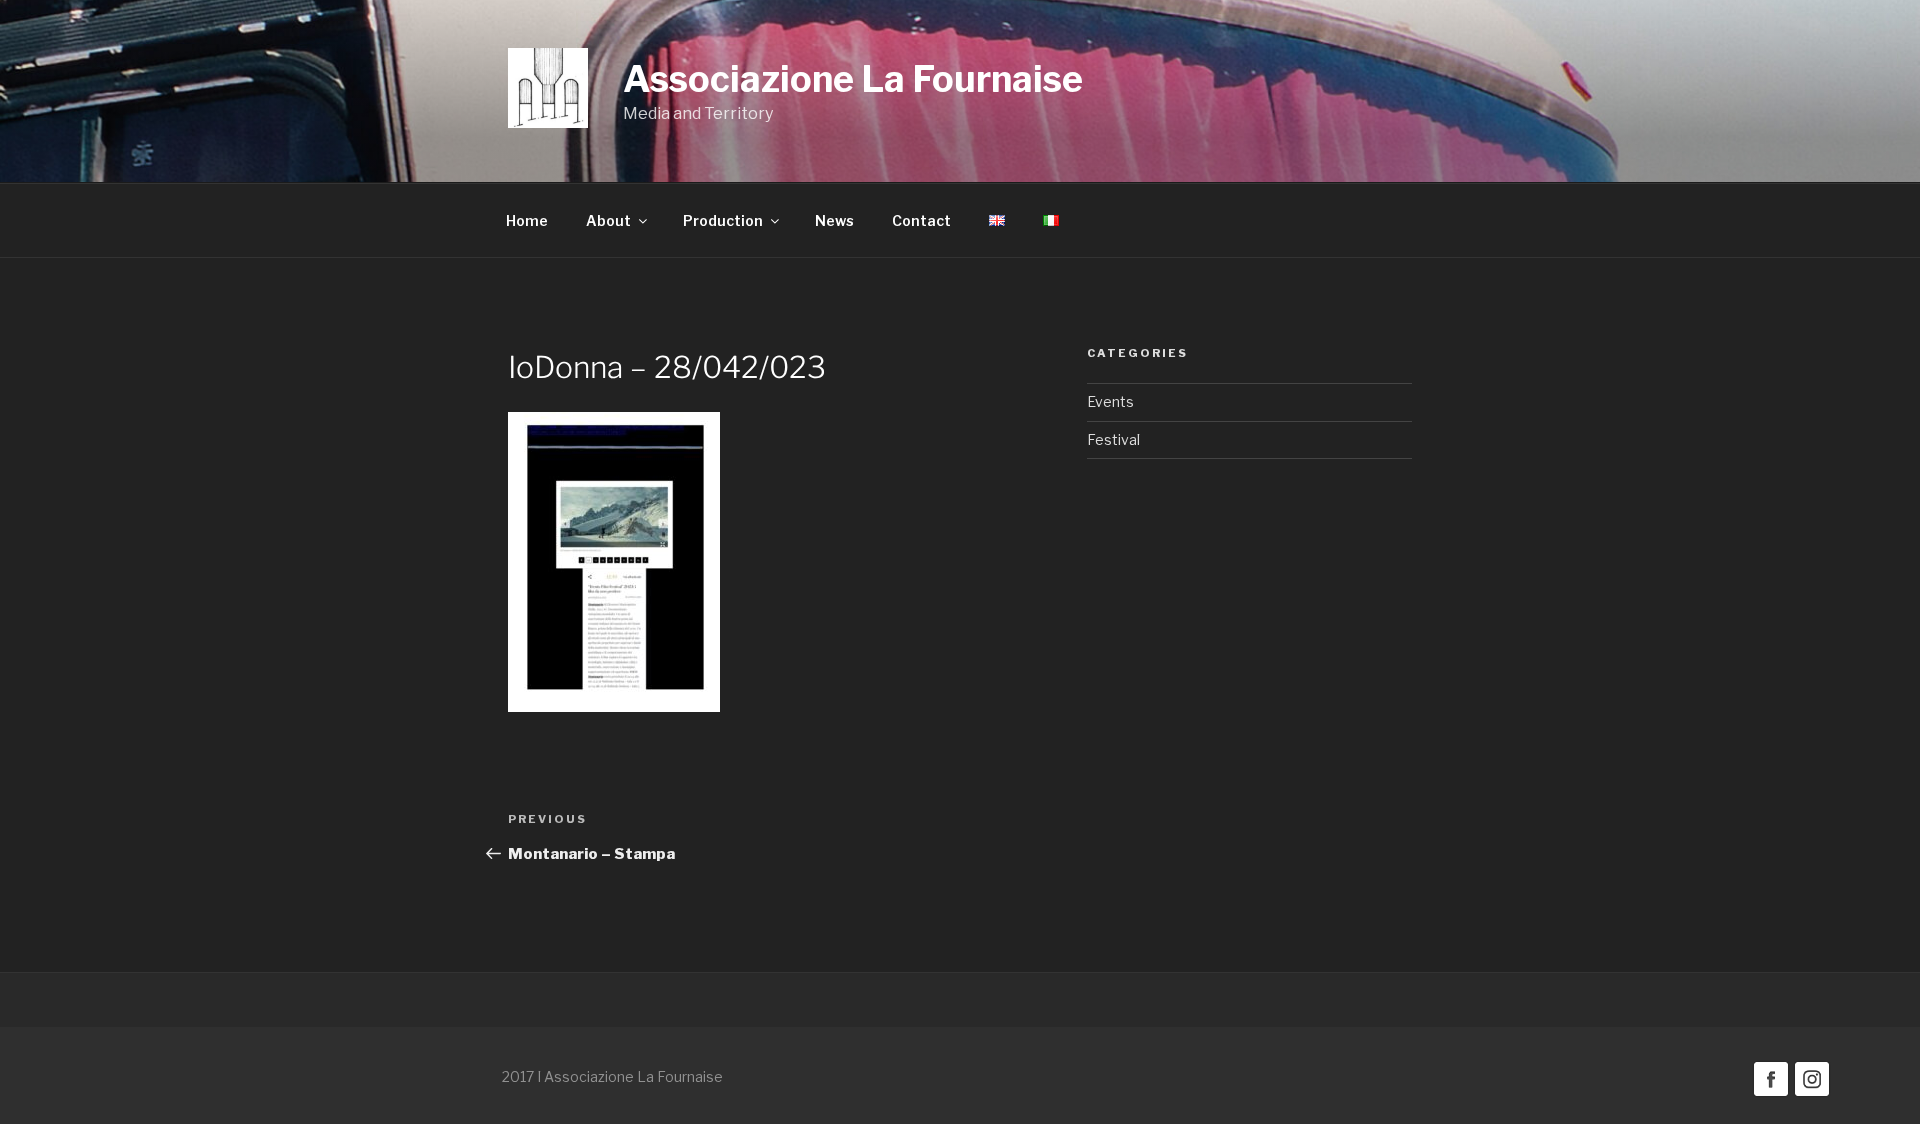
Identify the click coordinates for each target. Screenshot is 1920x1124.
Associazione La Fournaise (853, 79)
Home (527, 220)
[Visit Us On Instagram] (1811, 1093)
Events (1110, 401)
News (834, 220)
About (608, 220)
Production (723, 220)
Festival (1113, 439)
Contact (921, 220)
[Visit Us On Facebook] (1770, 1093)
